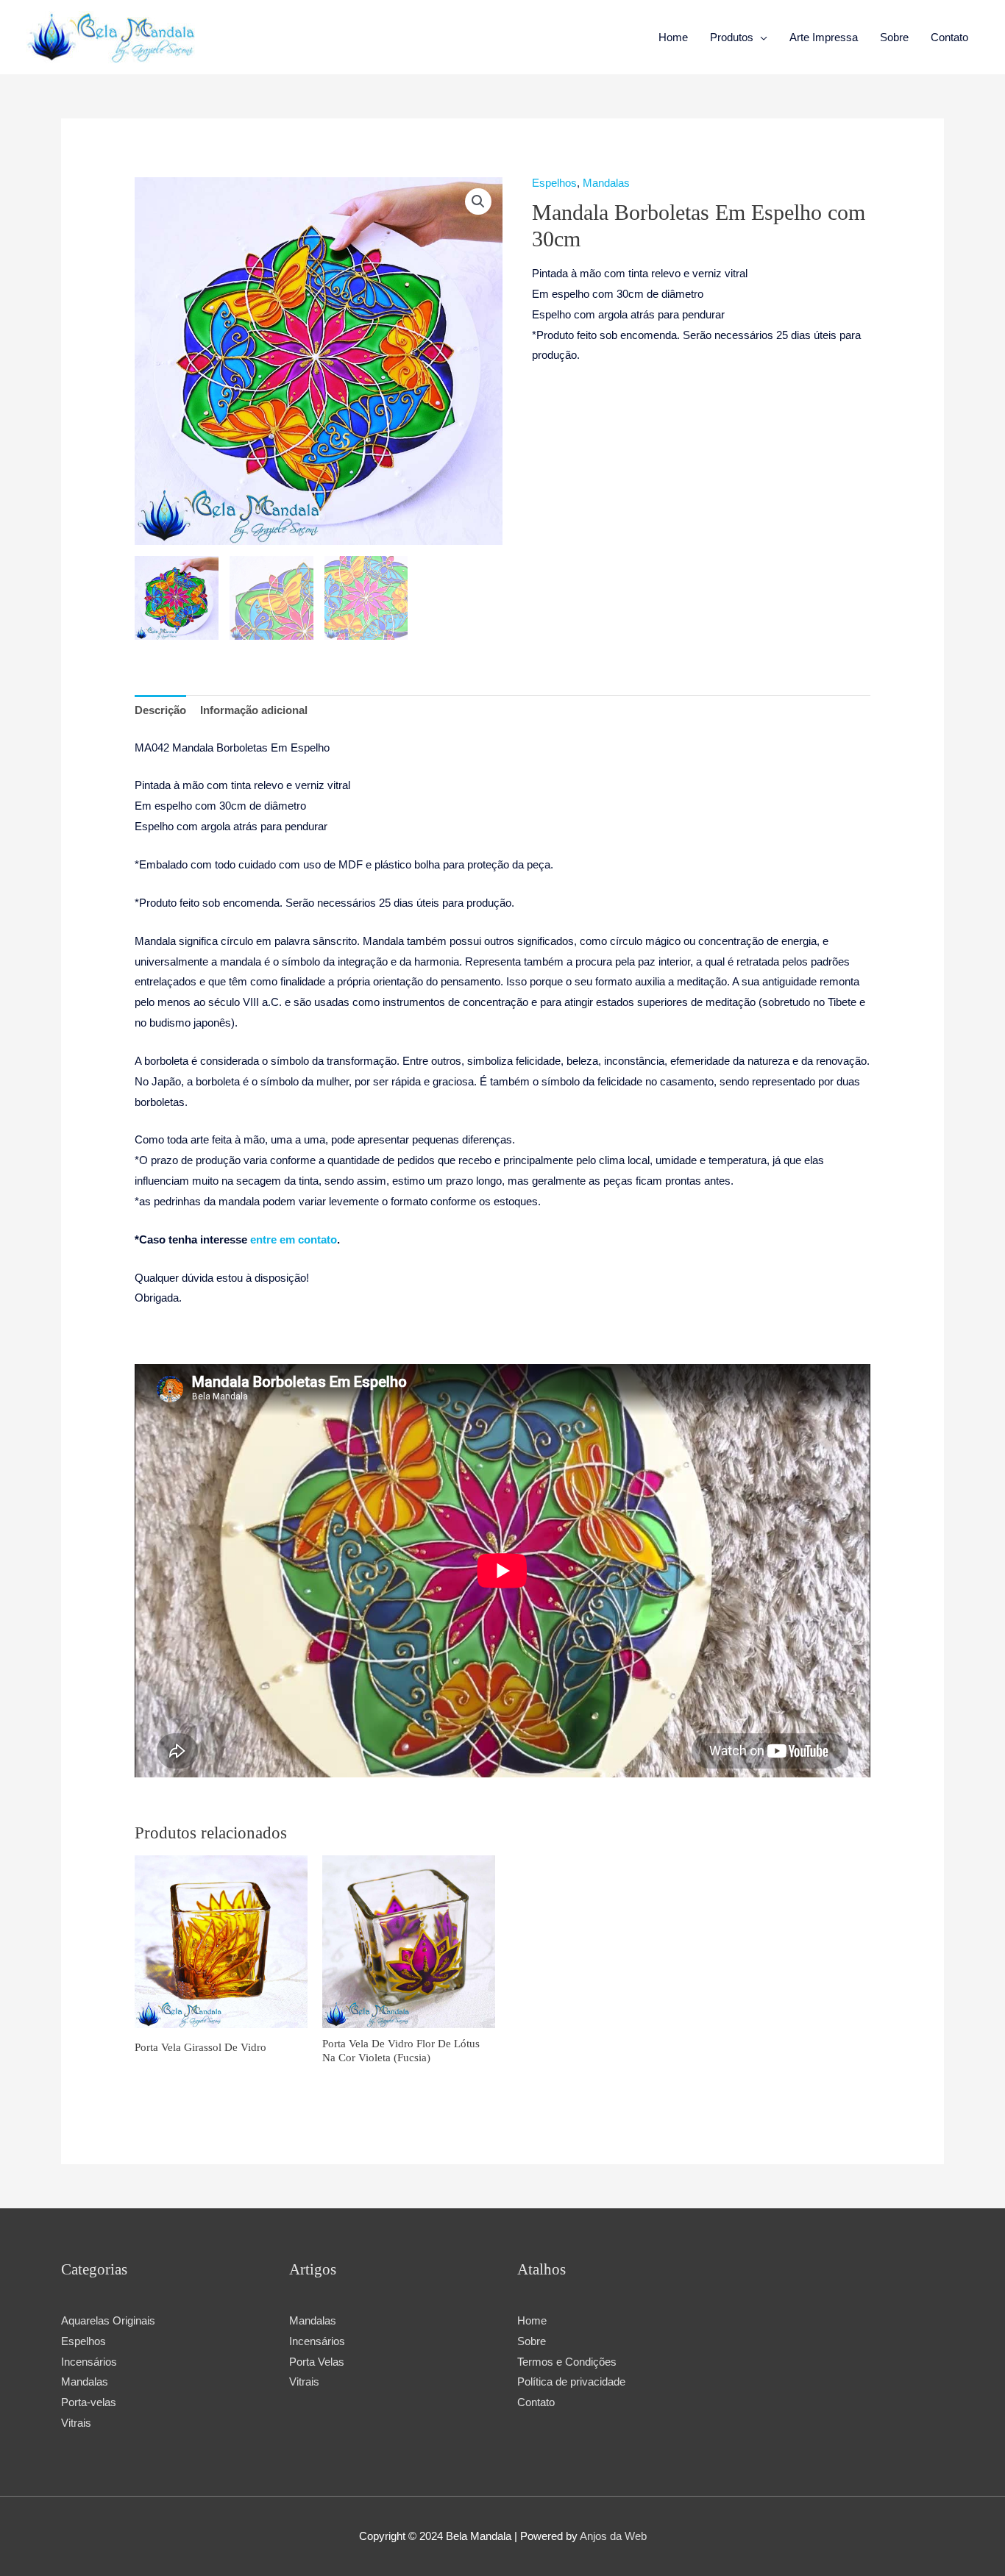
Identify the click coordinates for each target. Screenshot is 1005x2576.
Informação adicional (254, 710)
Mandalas (606, 183)
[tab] (160, 711)
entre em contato (294, 1239)
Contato (949, 37)
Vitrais (304, 2381)
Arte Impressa (824, 37)
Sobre (894, 37)
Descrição (160, 710)
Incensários (317, 2341)
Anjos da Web (613, 2536)
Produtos (732, 37)
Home (673, 37)
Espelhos (554, 183)
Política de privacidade (571, 2381)
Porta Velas (317, 2362)
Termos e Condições (567, 2362)
